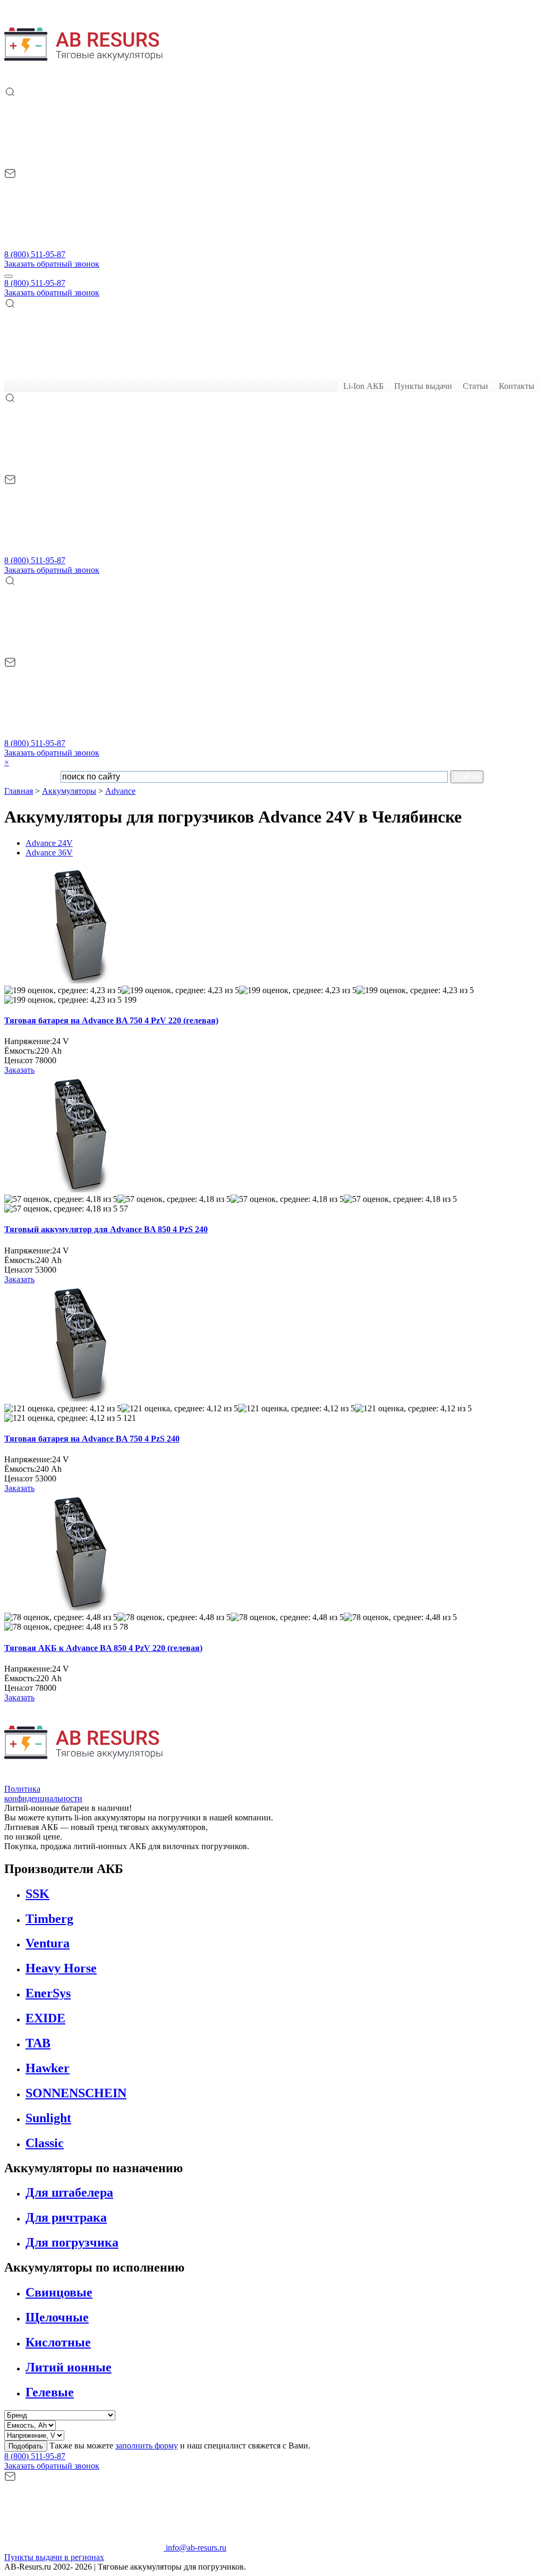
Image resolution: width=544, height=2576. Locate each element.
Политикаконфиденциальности (43, 1794)
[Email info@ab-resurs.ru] (84, 245)
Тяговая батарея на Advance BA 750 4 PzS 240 (92, 1439)
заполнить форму (147, 2446)
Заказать (19, 1070)
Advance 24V (49, 843)
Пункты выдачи (423, 386)
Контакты (517, 386)
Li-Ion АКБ (363, 386)
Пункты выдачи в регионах (54, 2557)
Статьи (475, 386)
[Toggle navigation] (8, 276)
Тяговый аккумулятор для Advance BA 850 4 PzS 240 (106, 1229)
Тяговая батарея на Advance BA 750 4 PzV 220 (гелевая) (111, 1020)
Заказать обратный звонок (52, 264)
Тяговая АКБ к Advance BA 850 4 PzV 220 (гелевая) (103, 1648)
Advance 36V (49, 853)
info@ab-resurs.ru (195, 2548)
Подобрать (26, 2446)
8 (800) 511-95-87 (35, 254)
